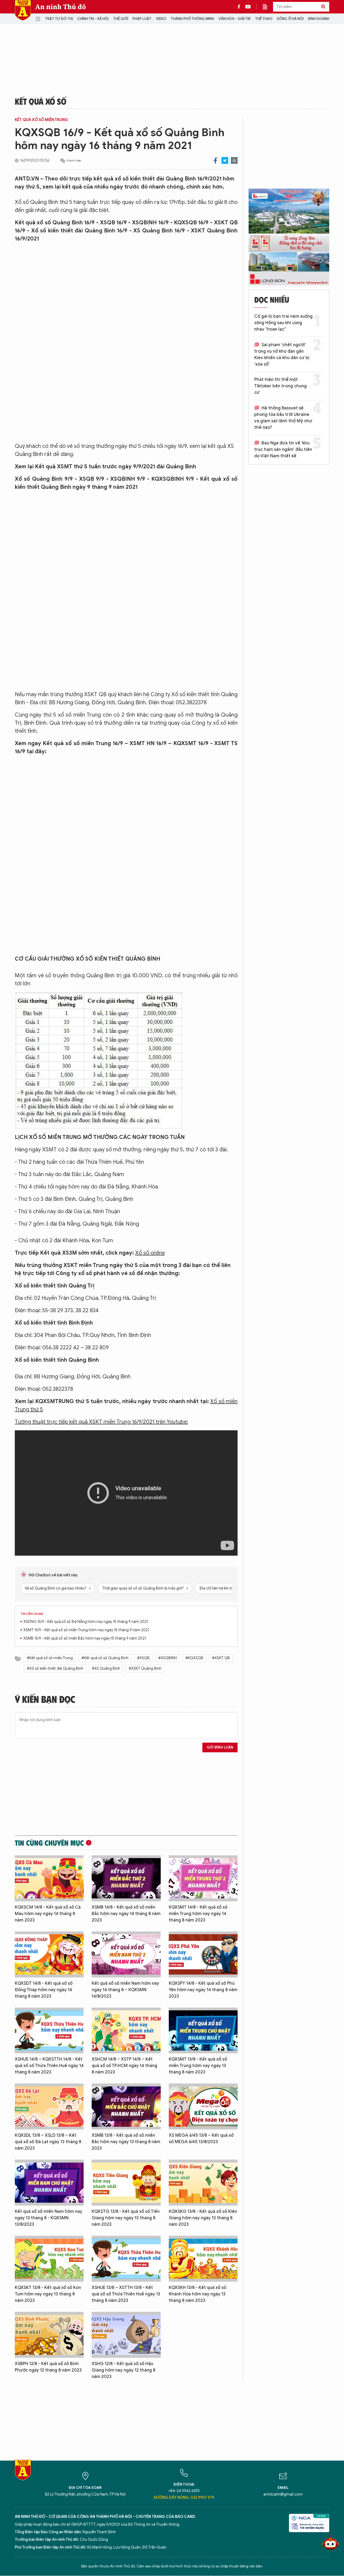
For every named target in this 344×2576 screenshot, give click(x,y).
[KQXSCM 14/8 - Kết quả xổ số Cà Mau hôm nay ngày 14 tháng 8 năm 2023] (49, 1878)
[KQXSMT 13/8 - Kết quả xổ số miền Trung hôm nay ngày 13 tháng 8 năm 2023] (203, 2031)
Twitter (225, 160)
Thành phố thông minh (192, 19)
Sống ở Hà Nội (290, 19)
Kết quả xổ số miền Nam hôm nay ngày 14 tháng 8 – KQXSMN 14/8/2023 (125, 1990)
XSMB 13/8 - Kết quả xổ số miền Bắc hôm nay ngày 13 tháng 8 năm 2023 (126, 2142)
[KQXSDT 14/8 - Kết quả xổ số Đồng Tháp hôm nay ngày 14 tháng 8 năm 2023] (49, 1954)
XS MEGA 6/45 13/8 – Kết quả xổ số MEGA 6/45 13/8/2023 (201, 2139)
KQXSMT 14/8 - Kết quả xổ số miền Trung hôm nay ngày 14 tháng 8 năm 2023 (198, 1914)
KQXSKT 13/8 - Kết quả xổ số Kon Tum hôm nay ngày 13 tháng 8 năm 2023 (48, 2294)
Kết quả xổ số (41, 101)
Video (161, 19)
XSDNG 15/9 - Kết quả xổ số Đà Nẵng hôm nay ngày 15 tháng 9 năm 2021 (86, 1622)
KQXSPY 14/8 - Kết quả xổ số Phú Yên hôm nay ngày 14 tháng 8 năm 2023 (203, 1990)
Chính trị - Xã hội (93, 19)
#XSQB (143, 1658)
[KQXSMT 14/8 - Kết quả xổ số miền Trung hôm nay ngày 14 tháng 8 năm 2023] (203, 1878)
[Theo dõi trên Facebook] (240, 7)
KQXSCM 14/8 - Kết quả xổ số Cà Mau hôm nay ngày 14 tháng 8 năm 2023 (48, 1914)
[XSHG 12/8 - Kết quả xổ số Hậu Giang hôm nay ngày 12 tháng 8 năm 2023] (126, 2335)
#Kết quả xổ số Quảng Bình (105, 1658)
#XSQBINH (168, 1658)
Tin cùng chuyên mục (49, 1843)
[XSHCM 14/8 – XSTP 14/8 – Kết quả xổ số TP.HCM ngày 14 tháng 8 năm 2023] (126, 2031)
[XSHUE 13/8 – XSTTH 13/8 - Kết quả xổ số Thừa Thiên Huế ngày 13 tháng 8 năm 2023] (126, 2259)
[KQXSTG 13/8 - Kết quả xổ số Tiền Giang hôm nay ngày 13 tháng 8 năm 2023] (126, 2183)
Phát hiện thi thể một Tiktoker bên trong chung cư (280, 386)
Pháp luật (142, 19)
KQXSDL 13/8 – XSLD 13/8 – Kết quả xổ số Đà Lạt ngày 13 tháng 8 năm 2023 (48, 2142)
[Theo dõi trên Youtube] (248, 7)
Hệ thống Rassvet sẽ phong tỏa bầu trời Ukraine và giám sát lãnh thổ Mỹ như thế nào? (283, 418)
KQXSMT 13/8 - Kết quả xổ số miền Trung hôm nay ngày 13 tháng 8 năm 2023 (198, 2066)
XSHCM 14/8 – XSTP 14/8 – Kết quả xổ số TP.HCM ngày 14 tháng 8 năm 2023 (124, 2066)
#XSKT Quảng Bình (145, 1669)
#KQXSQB (194, 1658)
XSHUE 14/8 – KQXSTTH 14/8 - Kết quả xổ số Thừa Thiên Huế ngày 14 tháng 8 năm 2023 (49, 2066)
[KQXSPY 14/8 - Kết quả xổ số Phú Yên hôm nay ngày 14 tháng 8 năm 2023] (203, 1954)
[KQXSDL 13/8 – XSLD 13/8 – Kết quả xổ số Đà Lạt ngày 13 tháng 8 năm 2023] (49, 2106)
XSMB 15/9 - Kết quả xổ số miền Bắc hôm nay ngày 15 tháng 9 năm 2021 (85, 1638)
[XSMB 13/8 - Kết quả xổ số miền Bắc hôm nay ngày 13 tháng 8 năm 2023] (126, 2106)
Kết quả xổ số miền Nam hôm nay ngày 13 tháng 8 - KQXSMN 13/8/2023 (49, 2218)
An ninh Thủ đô (61, 7)
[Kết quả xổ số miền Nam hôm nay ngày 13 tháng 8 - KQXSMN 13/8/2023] (49, 2183)
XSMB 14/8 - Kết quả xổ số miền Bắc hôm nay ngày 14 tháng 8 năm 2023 (126, 1914)
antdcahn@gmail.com (283, 2494)
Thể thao (264, 19)
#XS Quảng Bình (106, 1669)
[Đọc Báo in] (268, 7)
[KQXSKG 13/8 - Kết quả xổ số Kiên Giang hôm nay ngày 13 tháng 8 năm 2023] (203, 2183)
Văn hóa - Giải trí (234, 19)
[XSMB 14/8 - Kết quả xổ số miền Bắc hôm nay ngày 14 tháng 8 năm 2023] (126, 1878)
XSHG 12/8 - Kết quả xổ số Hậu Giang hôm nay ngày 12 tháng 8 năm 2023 (123, 2370)
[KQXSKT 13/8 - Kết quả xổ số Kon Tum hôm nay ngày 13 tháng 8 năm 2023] (49, 2259)
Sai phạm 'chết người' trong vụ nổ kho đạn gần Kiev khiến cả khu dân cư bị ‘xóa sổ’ (282, 355)
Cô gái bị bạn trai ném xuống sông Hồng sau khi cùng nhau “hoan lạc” (283, 323)
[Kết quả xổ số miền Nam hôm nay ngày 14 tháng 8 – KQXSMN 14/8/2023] (126, 1954)
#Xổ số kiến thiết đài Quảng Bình (55, 1669)
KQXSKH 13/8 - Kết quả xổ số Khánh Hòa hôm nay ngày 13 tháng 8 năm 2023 (198, 2294)
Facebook (215, 160)
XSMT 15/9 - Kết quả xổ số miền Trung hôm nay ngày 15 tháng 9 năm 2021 (86, 1630)
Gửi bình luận (220, 1747)
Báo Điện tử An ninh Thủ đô (23, 10)
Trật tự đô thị (59, 19)
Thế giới (121, 19)
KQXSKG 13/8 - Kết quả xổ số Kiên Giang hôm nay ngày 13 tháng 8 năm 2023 (203, 2218)
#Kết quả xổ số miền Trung (50, 1658)
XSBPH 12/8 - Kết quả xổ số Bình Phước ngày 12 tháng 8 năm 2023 (48, 2367)
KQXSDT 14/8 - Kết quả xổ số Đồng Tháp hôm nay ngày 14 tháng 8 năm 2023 (44, 1990)
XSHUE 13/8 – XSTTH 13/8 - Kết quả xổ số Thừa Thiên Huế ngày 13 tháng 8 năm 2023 (126, 2294)
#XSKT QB (221, 1658)
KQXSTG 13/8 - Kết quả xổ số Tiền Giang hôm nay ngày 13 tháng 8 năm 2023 (126, 2218)
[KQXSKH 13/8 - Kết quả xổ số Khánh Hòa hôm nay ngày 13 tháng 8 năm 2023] (203, 2259)
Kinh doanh (319, 19)
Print (234, 160)
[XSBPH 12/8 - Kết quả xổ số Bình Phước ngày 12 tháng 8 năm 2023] (49, 2335)
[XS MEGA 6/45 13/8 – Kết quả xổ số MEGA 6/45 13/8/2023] (203, 2106)
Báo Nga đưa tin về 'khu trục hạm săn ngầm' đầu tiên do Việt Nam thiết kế (283, 450)
